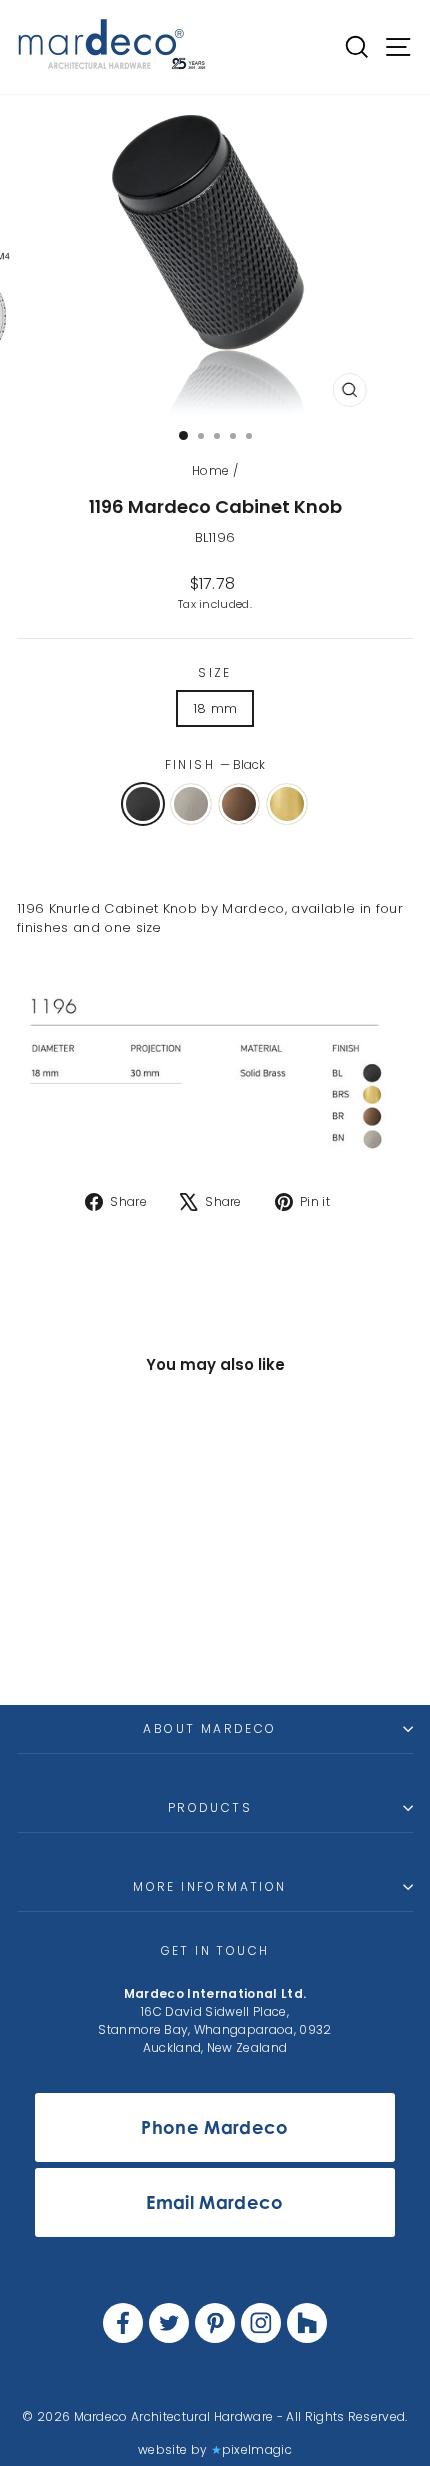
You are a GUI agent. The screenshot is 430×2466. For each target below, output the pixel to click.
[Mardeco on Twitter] (169, 2323)
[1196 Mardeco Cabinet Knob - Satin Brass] (126, 1635)
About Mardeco (209, 1728)
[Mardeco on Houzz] (307, 2323)
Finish (215, 764)
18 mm (215, 708)
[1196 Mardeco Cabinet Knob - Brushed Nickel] (80, 1635)
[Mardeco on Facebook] (123, 2323)
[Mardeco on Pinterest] (215, 2323)
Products (210, 1807)
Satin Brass (287, 804)
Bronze (239, 804)
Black (143, 804)
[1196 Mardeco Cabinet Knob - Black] (57, 1635)
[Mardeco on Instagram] (261, 2323)
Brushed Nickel (191, 804)
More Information (209, 1886)
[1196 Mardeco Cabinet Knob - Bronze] (103, 1635)
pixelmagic (257, 2449)
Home (210, 470)
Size (215, 672)
